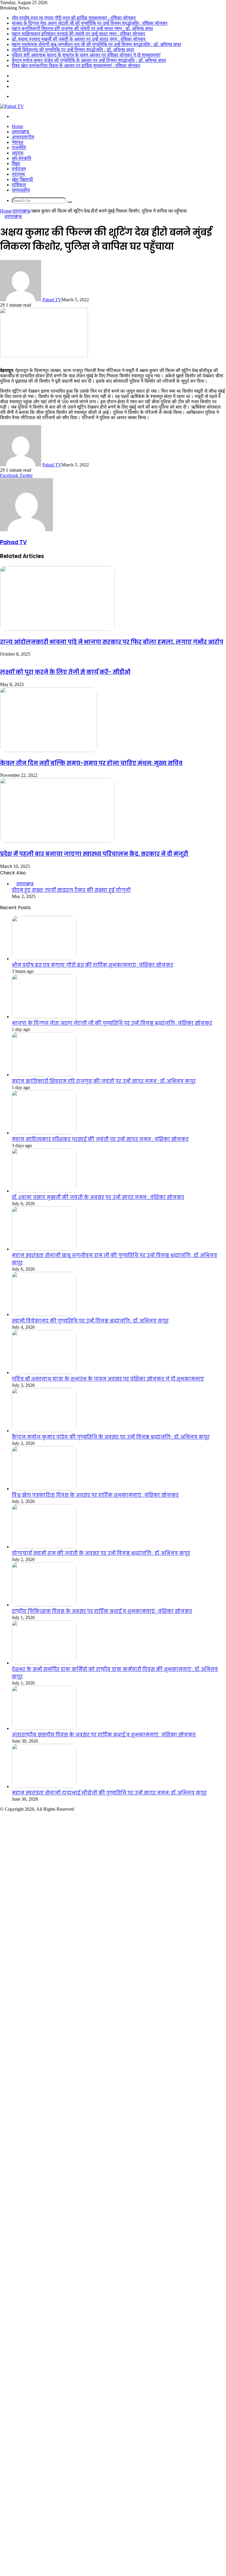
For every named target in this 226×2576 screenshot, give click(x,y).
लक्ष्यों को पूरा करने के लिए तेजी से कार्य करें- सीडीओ (65, 672)
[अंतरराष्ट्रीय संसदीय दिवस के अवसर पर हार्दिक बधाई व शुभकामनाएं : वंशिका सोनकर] (44, 1728)
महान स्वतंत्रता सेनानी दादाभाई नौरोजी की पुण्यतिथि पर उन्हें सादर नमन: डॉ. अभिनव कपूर (109, 1793)
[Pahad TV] (12, 106)
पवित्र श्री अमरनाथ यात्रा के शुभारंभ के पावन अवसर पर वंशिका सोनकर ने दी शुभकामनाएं (86, 55)
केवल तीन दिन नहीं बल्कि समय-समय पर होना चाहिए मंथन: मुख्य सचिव (91, 763)
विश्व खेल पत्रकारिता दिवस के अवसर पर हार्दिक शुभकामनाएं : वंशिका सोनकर (76, 66)
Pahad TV (52, 300)
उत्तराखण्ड (20, 132)
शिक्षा (16, 163)
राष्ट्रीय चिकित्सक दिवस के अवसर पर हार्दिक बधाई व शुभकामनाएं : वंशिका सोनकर (102, 1611)
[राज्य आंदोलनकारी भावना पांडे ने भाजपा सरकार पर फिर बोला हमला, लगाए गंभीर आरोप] (57, 629)
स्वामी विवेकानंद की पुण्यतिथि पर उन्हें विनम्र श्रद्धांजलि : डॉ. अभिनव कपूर (73, 50)
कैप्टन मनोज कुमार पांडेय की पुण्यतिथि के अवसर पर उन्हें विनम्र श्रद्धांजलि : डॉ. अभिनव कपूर (89, 60)
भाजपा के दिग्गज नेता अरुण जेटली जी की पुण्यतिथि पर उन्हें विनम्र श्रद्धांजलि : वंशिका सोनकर (90, 23)
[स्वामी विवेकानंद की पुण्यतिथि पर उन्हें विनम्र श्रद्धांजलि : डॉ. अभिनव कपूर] (44, 1314)
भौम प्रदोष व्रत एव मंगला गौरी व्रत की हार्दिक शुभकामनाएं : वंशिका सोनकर (74, 18)
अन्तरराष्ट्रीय (23, 137)
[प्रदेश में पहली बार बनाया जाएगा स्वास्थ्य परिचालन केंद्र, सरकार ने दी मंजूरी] (57, 841)
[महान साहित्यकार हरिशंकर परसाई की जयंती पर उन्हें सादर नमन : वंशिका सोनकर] (44, 1133)
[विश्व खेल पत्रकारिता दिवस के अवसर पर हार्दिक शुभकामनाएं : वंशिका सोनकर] (44, 1489)
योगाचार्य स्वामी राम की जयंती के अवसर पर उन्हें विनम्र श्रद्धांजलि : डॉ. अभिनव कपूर (101, 1553)
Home (18, 126)
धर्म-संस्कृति (21, 158)
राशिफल (19, 185)
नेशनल (18, 142)
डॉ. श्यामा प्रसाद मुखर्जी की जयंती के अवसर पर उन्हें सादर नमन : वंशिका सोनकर (79, 39)
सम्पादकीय (21, 190)
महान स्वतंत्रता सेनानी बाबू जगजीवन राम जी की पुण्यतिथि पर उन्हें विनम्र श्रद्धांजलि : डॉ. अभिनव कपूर (97, 44)
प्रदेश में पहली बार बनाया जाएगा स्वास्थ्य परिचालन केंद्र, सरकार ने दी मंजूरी (95, 854)
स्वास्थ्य (18, 174)
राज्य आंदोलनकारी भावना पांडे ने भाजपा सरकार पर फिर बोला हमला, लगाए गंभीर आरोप (112, 642)
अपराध (18, 153)
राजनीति (19, 148)
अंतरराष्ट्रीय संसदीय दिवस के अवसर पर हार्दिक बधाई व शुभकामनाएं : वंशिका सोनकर (104, 1735)
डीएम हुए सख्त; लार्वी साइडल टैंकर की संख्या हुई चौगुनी (71, 890)
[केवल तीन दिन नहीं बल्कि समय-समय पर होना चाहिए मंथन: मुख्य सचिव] (49, 750)
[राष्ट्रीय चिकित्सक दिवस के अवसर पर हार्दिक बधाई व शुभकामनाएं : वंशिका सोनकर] (44, 1605)
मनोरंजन (19, 169)
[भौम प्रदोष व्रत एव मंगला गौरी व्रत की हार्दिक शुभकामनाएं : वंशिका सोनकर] (44, 959)
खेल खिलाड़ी (22, 179)
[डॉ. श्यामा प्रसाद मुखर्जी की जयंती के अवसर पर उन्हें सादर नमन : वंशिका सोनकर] (44, 1191)
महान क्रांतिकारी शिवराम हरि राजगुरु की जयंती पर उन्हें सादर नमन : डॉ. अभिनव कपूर (82, 28)
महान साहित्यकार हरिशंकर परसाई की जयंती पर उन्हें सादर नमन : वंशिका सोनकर (78, 34)
